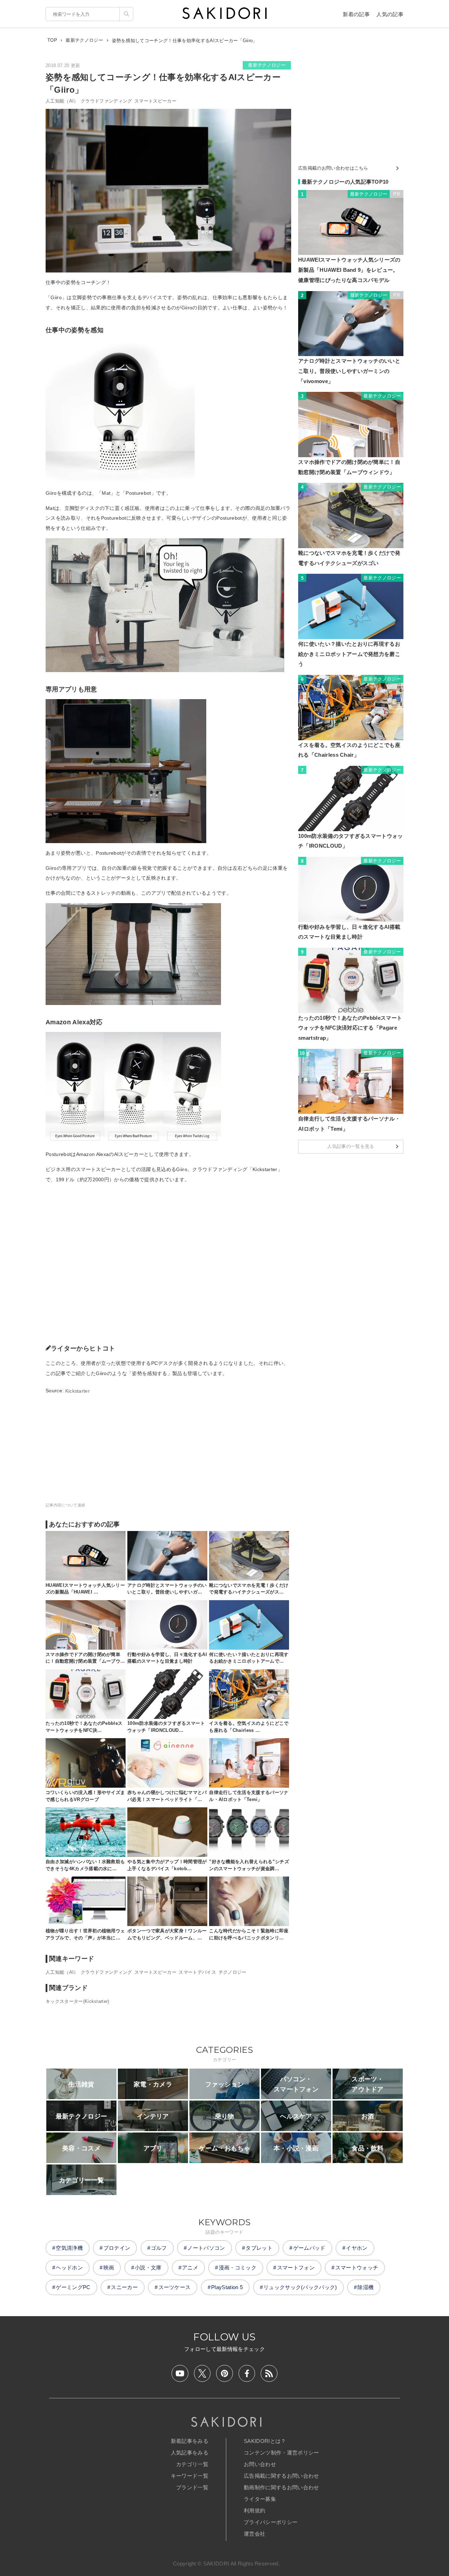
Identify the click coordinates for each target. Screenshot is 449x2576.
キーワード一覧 (190, 2476)
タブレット (259, 2248)
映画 (109, 2268)
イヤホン (357, 2248)
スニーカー (124, 2287)
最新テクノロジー (267, 65)
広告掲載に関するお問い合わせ (281, 2476)
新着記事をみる (190, 2441)
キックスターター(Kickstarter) (78, 2001)
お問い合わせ (260, 2464)
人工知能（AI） (62, 101)
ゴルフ (159, 2248)
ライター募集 (260, 2499)
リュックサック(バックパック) (300, 2287)
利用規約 (254, 2511)
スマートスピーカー (155, 101)
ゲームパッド (309, 2248)
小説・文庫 (148, 2268)
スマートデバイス (197, 1972)
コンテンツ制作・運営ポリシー (281, 2453)
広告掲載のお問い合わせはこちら (333, 168)
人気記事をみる (190, 2453)
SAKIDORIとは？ (265, 2441)
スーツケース (175, 2287)
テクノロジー (233, 1972)
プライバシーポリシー (271, 2522)
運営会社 (254, 2534)
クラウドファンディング (106, 101)
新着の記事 (356, 14)
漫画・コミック (238, 2268)
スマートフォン (296, 2268)
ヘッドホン (69, 2268)
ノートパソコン (206, 2248)
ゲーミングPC (73, 2287)
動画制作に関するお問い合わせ (281, 2487)
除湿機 (366, 2287)
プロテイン (117, 2248)
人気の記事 (390, 14)
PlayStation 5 (227, 2287)
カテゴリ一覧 (192, 2464)
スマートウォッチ (357, 2268)
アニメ (190, 2268)
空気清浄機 (69, 2248)
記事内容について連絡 (65, 1505)
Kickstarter (78, 1391)
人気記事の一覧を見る (351, 1146)
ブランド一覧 (192, 2487)
